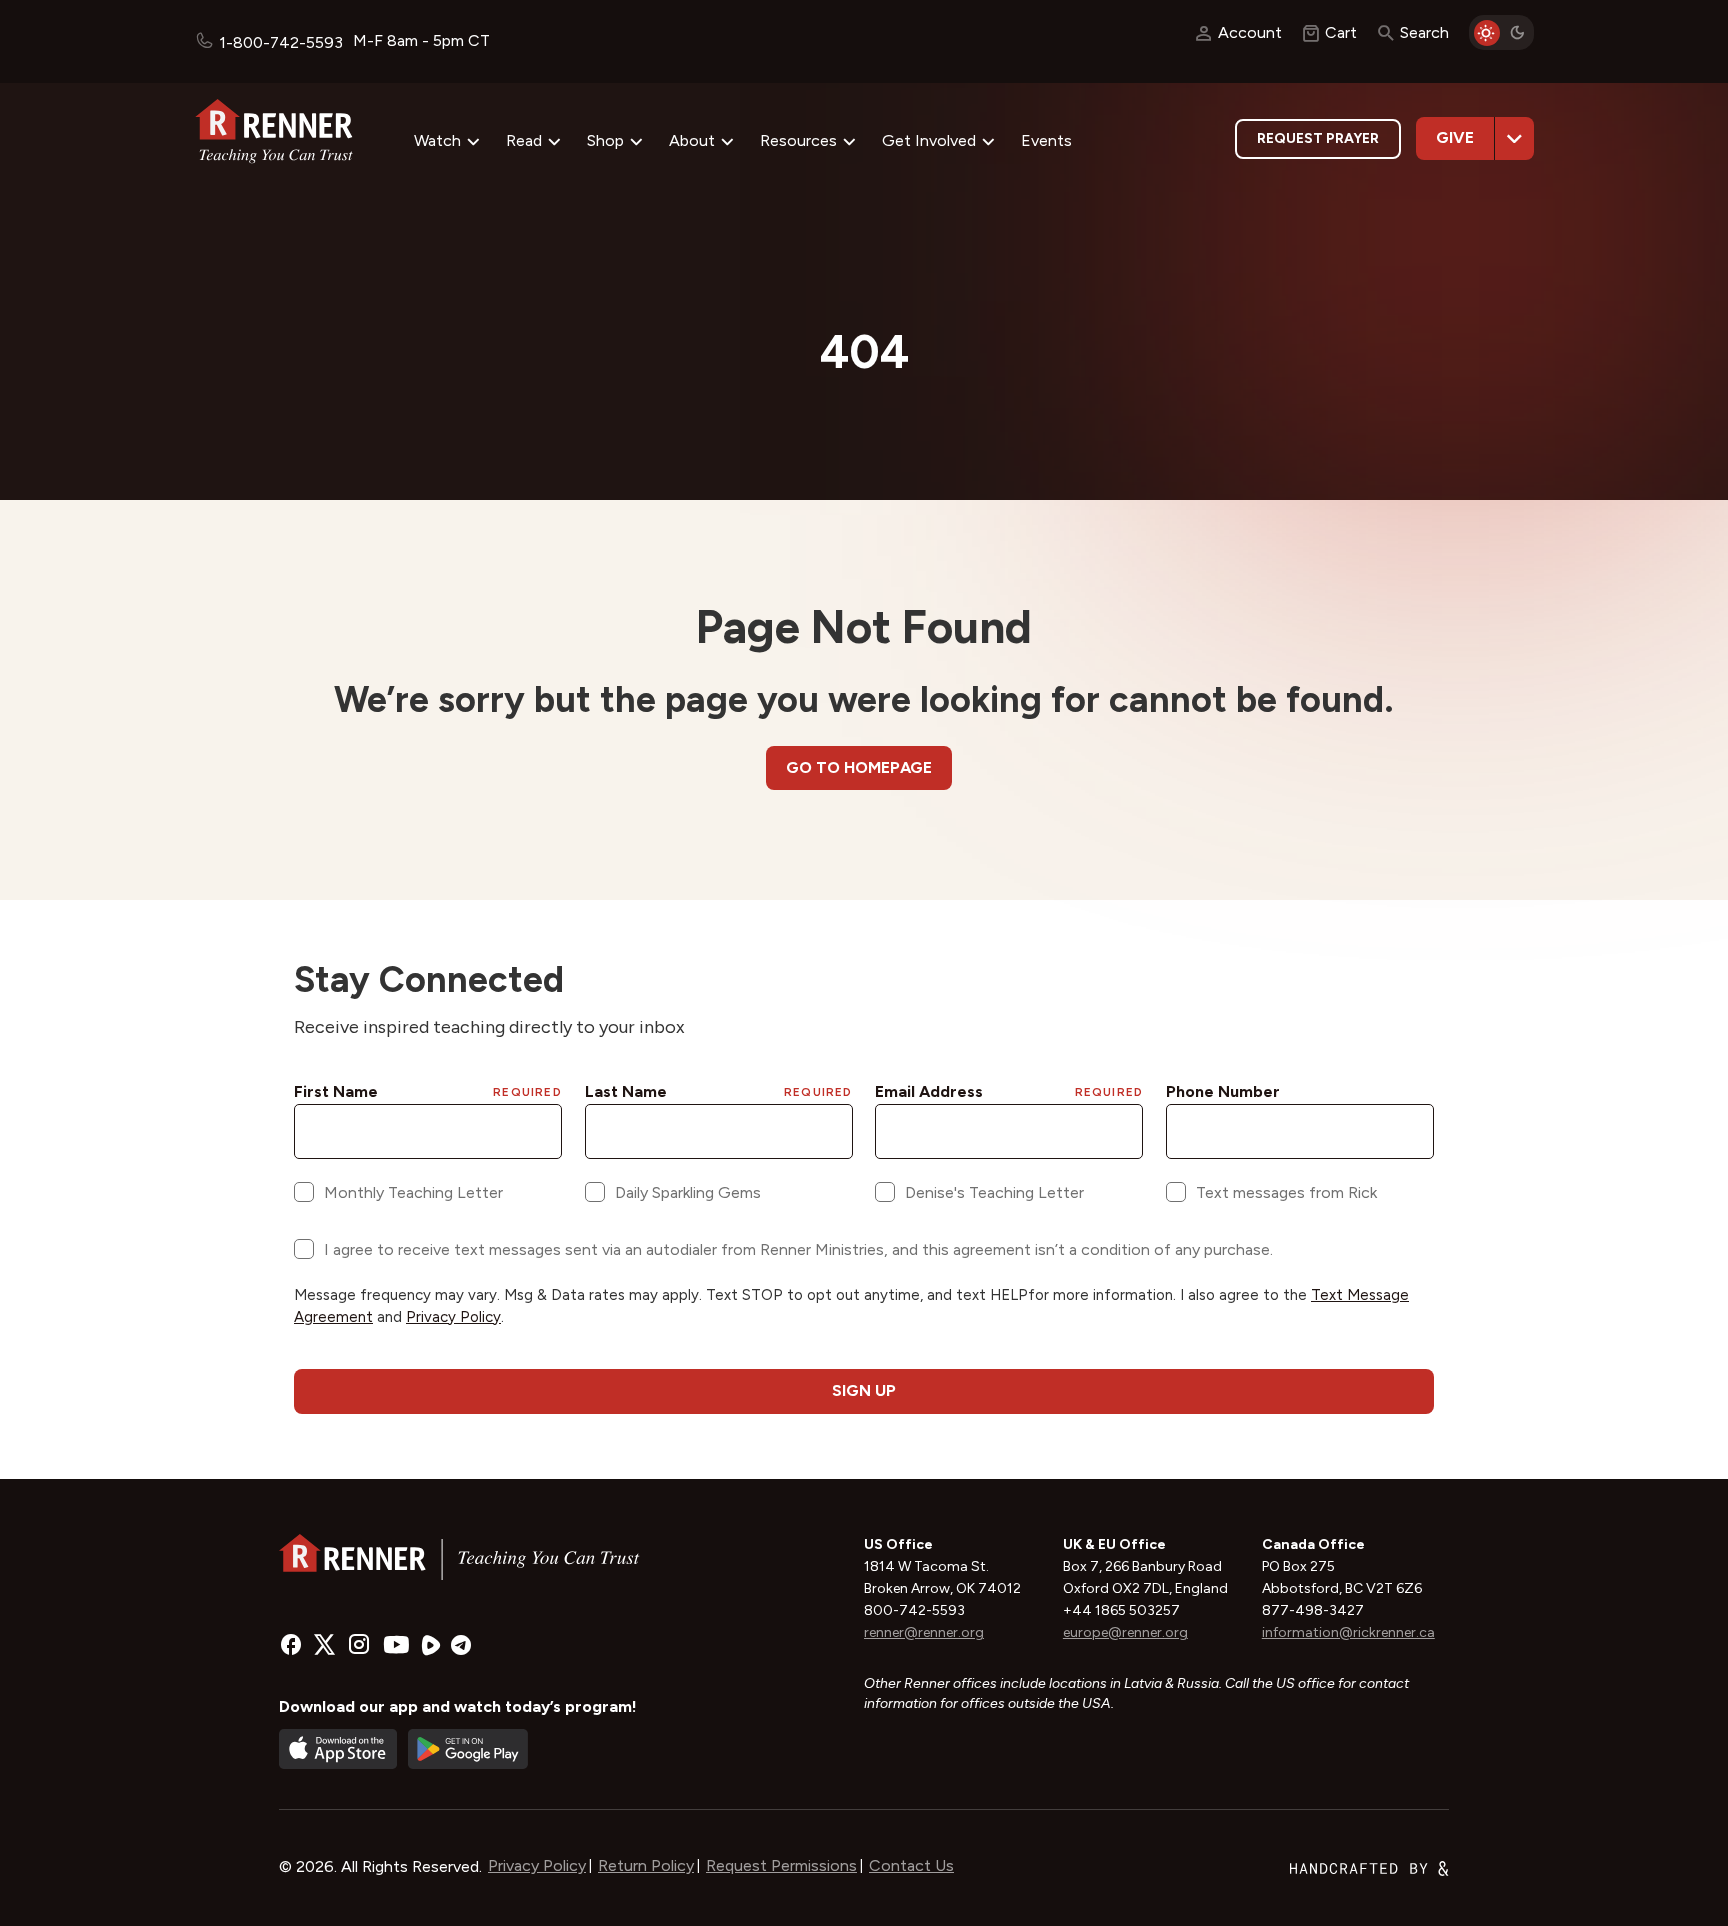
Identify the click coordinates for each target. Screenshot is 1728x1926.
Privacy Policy (537, 1865)
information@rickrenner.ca (1348, 1632)
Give (1455, 137)
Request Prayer (1318, 138)
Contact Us (911, 1865)
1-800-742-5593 (281, 42)
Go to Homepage (859, 767)
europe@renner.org (1125, 1632)
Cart (1341, 32)
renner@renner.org (924, 1632)
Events (1046, 140)
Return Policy (646, 1865)
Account (1250, 32)
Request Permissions (781, 1865)
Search (1424, 32)
